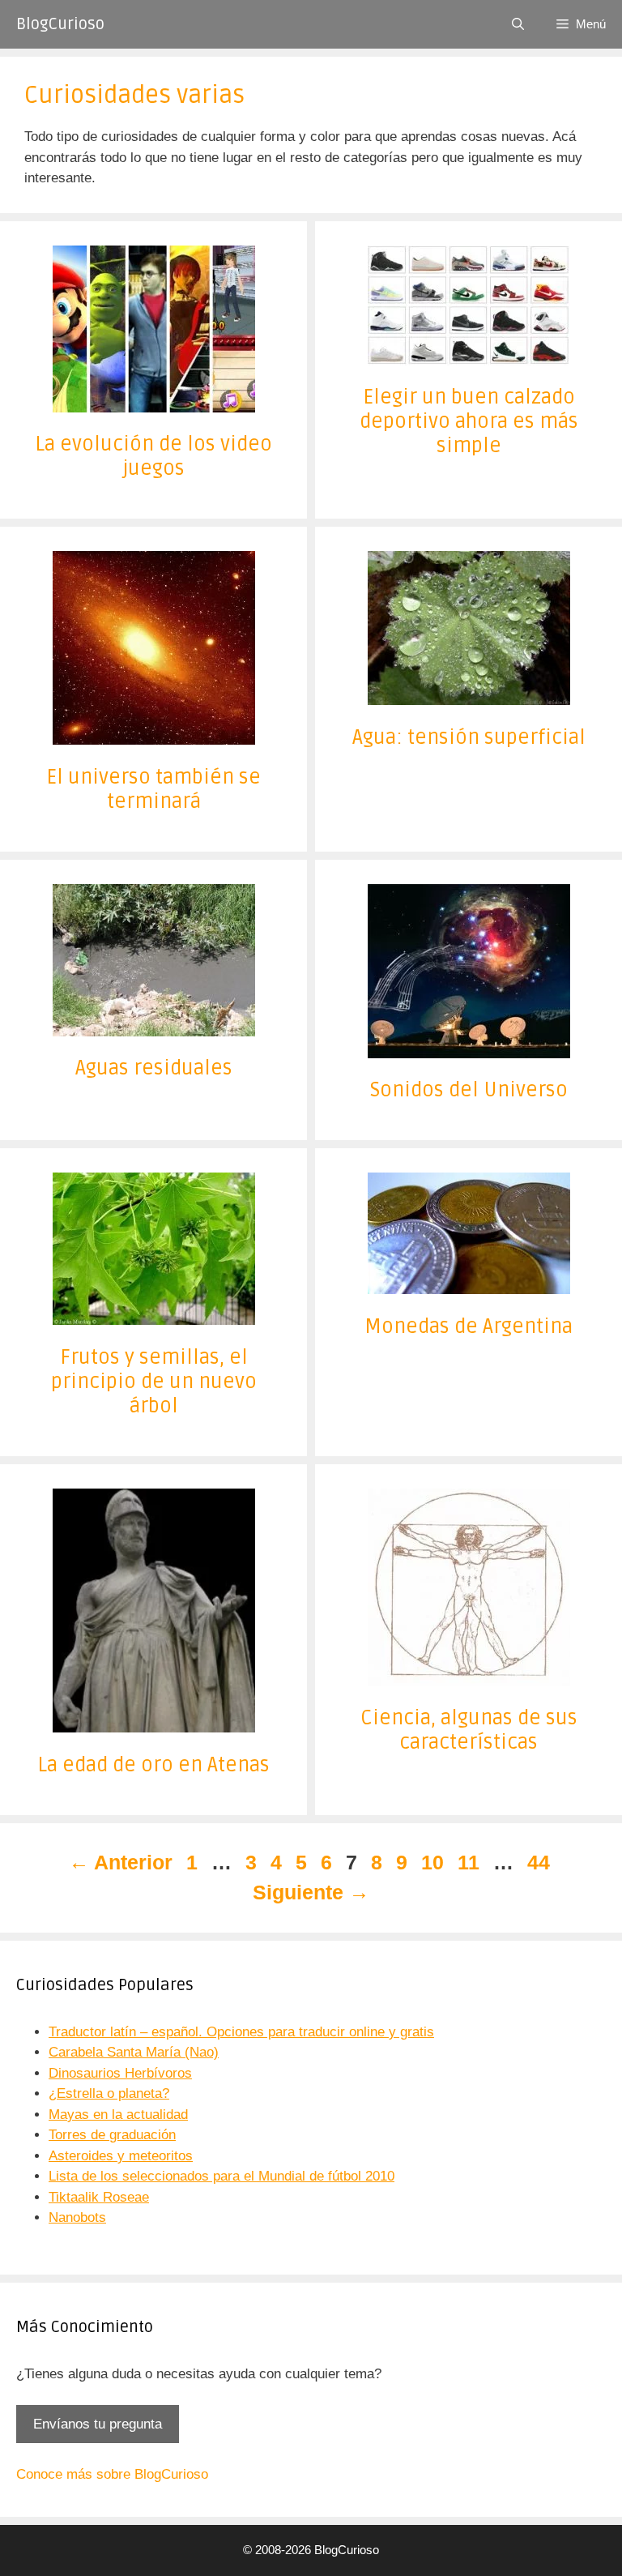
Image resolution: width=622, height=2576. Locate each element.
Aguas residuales (154, 1068)
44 (540, 1862)
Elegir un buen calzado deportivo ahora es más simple (469, 421)
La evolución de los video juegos (153, 456)
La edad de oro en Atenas (153, 1765)
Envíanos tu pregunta (98, 2424)
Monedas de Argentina (469, 1326)
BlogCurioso (60, 24)
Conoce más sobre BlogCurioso (112, 2474)
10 (434, 1862)
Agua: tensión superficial (469, 737)
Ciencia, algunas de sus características (469, 1730)
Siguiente (311, 1892)
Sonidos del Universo (469, 1090)
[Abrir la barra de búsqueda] (518, 24)
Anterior (121, 1862)
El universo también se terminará (153, 789)
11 (470, 1862)
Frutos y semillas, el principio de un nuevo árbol (154, 1382)
